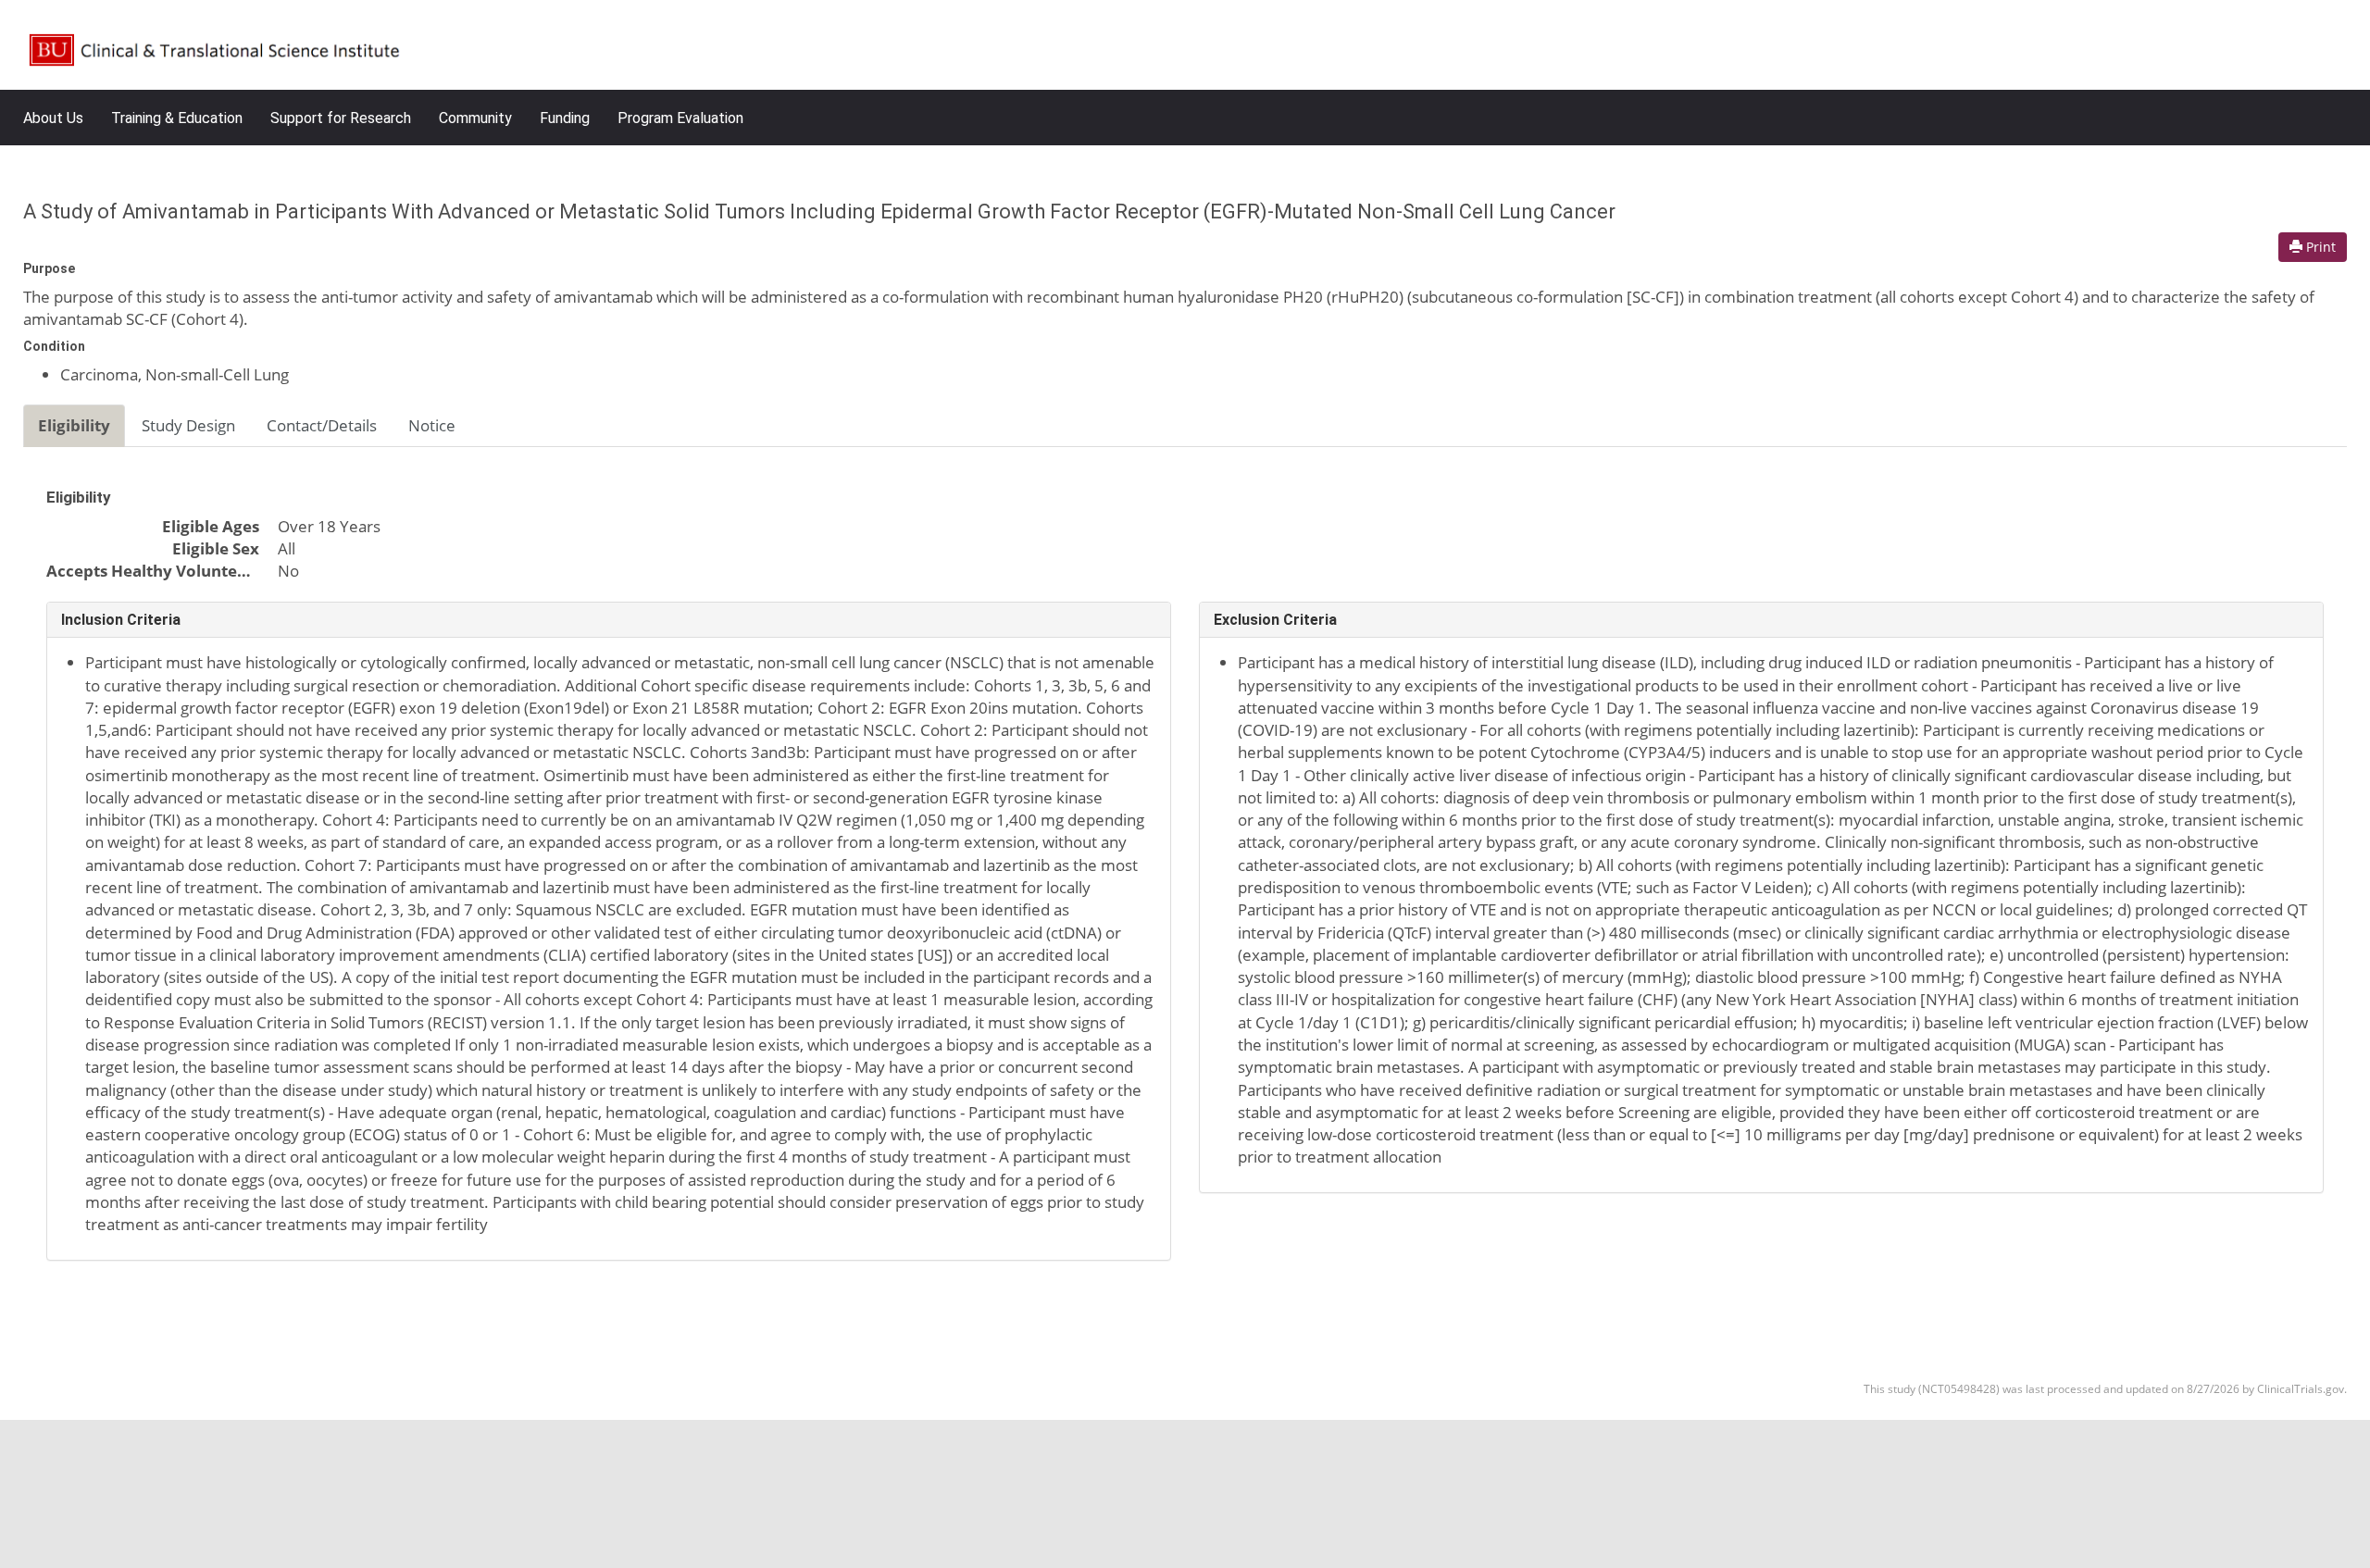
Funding (565, 118)
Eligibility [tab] (74, 425)
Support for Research (341, 118)
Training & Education (177, 118)
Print (2319, 247)
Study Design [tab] (188, 425)
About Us (53, 118)
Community (475, 118)
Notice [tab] (432, 425)
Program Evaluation (680, 118)
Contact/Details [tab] (322, 425)
